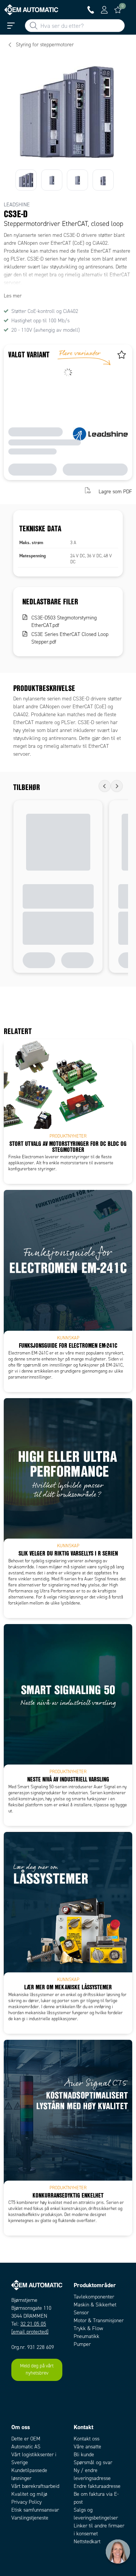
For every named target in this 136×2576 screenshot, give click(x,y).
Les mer (13, 296)
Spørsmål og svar (93, 2462)
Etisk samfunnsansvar (35, 2510)
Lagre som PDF (115, 491)
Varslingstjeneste (30, 2518)
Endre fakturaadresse (97, 2486)
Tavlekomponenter (94, 2297)
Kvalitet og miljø (29, 2494)
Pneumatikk (87, 2336)
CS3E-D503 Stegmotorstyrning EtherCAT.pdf (64, 622)
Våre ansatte (87, 2447)
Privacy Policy (26, 2502)
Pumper (82, 2344)
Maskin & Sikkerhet (95, 2305)
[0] (118, 10)
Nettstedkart (87, 2542)
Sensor (81, 2313)
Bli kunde (84, 2455)
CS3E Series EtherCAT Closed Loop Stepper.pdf (70, 638)
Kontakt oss (87, 2439)
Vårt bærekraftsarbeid (35, 2486)
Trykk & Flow (88, 2328)
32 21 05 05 (33, 2324)
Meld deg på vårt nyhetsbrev (37, 2370)
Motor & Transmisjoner (99, 2321)
